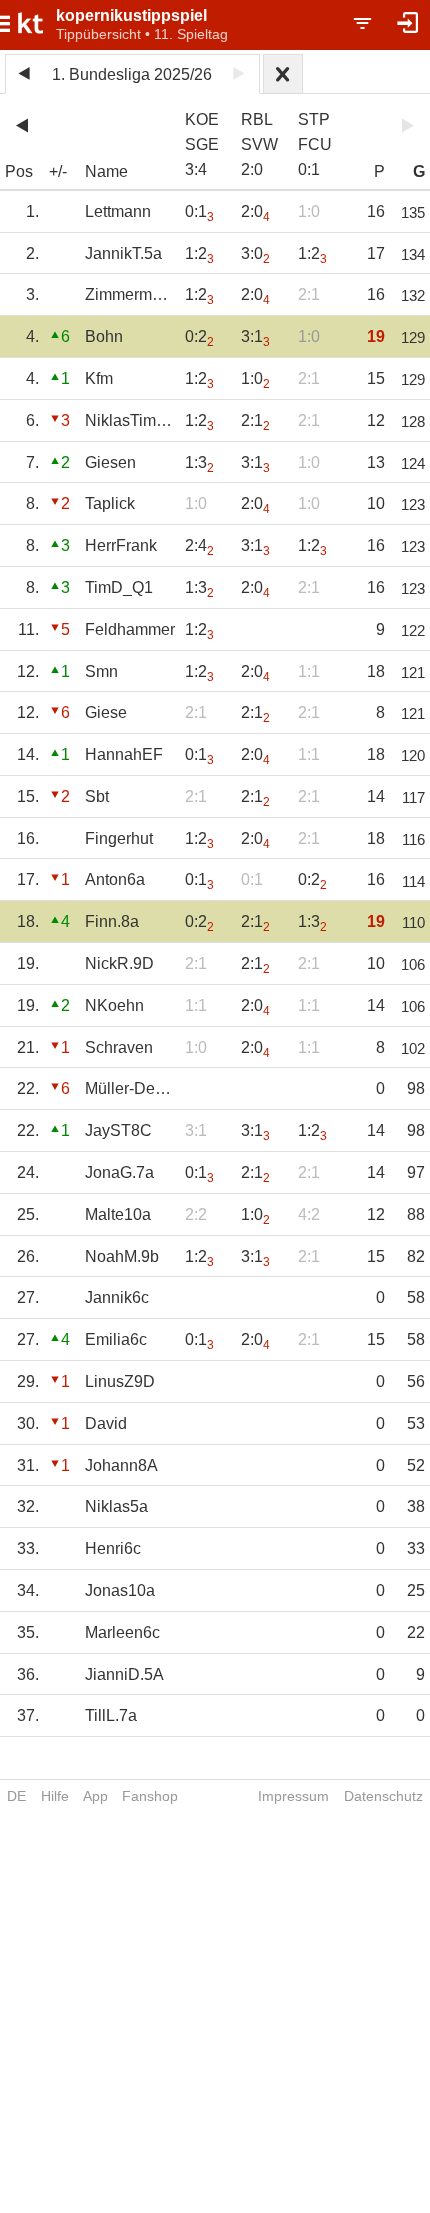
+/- (58, 171)
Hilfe (55, 1796)
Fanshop (150, 1796)
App (95, 1796)
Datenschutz (383, 1796)
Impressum (293, 1796)
